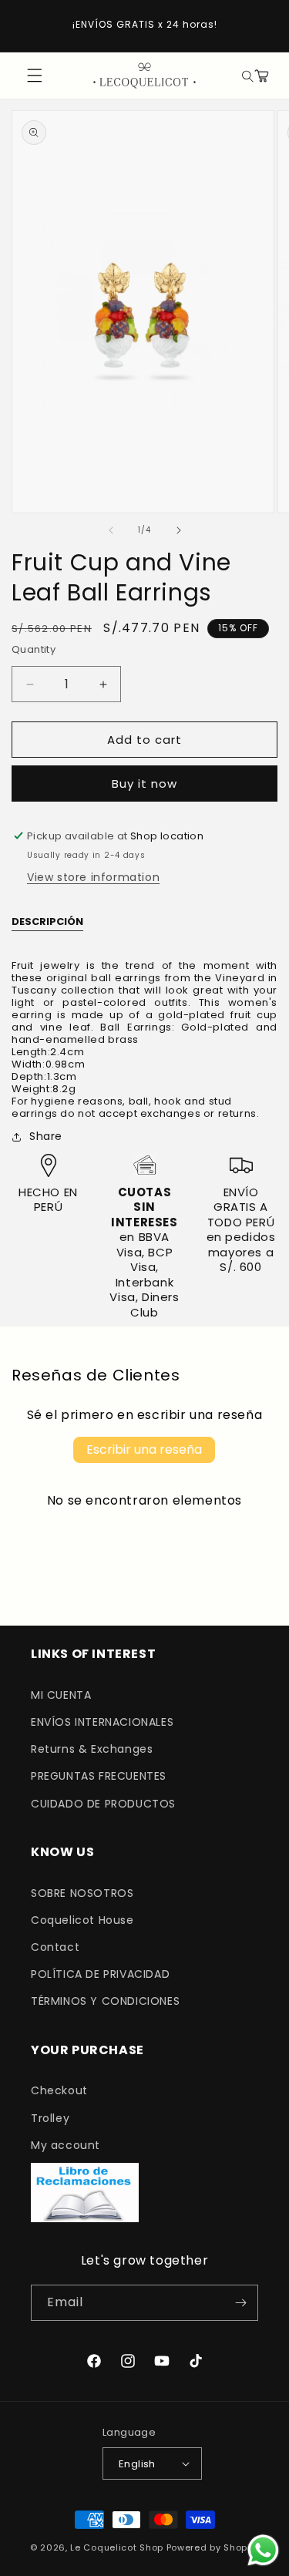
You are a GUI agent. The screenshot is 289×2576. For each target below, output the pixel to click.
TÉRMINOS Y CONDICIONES (105, 2001)
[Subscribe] (240, 2303)
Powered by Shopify (213, 2547)
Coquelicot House (82, 1920)
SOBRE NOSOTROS (82, 1893)
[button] (246, 76)
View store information (93, 877)
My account (66, 2145)
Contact (55, 1947)
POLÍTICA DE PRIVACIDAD (100, 1974)
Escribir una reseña (144, 1449)
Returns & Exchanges (92, 1749)
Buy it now (144, 784)
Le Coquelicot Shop (117, 2547)
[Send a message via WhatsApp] (263, 2550)
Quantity (34, 649)
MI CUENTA (61, 1695)
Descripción (47, 922)
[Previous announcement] (29, 25)
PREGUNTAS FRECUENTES (99, 1776)
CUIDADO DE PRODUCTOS (103, 1804)
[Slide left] (111, 530)
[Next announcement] (260, 25)
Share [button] (46, 1136)
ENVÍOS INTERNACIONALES (102, 1722)
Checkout (59, 2090)
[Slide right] (179, 530)
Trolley (50, 2118)
